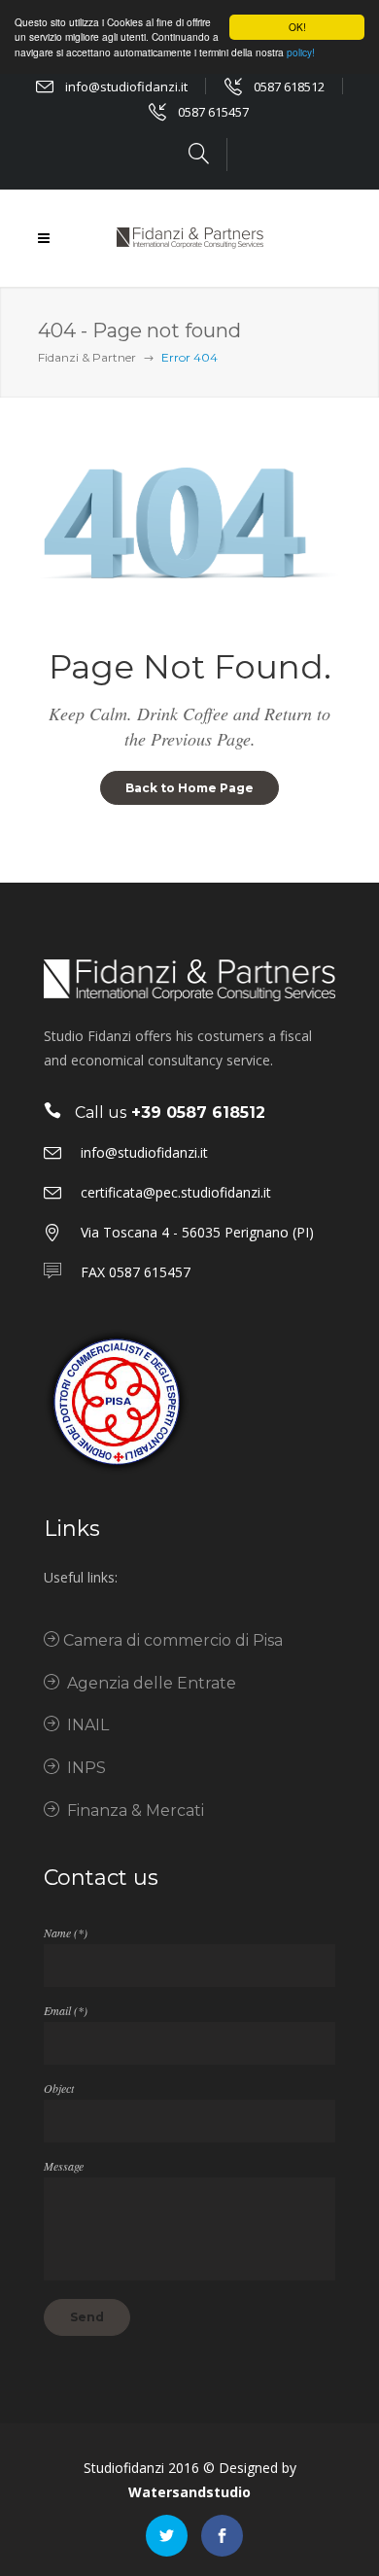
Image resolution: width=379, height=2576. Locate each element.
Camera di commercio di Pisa (171, 1640)
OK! (297, 27)
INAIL (84, 1725)
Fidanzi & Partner (87, 357)
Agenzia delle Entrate (148, 1683)
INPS (83, 1768)
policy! (301, 52)
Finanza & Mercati (132, 1810)
